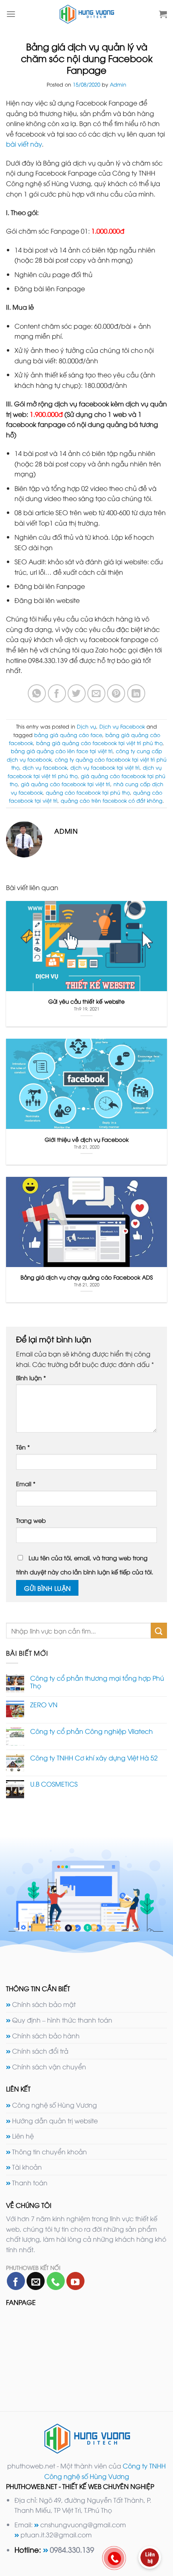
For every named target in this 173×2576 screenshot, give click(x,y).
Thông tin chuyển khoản (49, 2151)
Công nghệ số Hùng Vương (55, 2105)
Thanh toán (30, 2183)
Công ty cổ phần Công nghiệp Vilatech (92, 1731)
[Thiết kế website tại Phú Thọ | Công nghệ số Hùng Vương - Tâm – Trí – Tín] (87, 14)
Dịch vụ (86, 726)
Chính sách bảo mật (44, 2004)
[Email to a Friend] (96, 693)
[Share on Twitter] (77, 693)
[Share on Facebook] (57, 693)
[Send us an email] (36, 2281)
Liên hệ (23, 2136)
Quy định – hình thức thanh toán (62, 2020)
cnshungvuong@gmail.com (83, 2524)
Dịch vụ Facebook (122, 726)
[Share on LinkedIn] (136, 693)
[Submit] (159, 1631)
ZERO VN (44, 1705)
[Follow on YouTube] (75, 2281)
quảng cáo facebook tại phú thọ (88, 792)
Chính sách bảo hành (46, 2036)
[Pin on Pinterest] (116, 693)
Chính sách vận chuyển (49, 2067)
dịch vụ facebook (45, 767)
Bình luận (31, 1378)
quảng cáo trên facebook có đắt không (112, 800)
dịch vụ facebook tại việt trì (105, 767)
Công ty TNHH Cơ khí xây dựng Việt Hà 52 (94, 1758)
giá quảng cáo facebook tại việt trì (66, 784)
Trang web (31, 1520)
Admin (118, 84)
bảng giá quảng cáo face (68, 735)
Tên (23, 1447)
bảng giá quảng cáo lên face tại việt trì (62, 751)
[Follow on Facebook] (16, 2281)
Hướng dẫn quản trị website (55, 2120)
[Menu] (11, 14)
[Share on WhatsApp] (37, 693)
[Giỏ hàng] (163, 14)
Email (26, 1484)
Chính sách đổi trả (40, 2051)
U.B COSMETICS (54, 1784)
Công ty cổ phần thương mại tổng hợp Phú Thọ (97, 1682)
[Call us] (56, 2281)
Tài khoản (27, 2167)
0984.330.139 (72, 2549)
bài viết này (24, 144)
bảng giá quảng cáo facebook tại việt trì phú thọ (99, 743)
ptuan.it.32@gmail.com (56, 2535)
